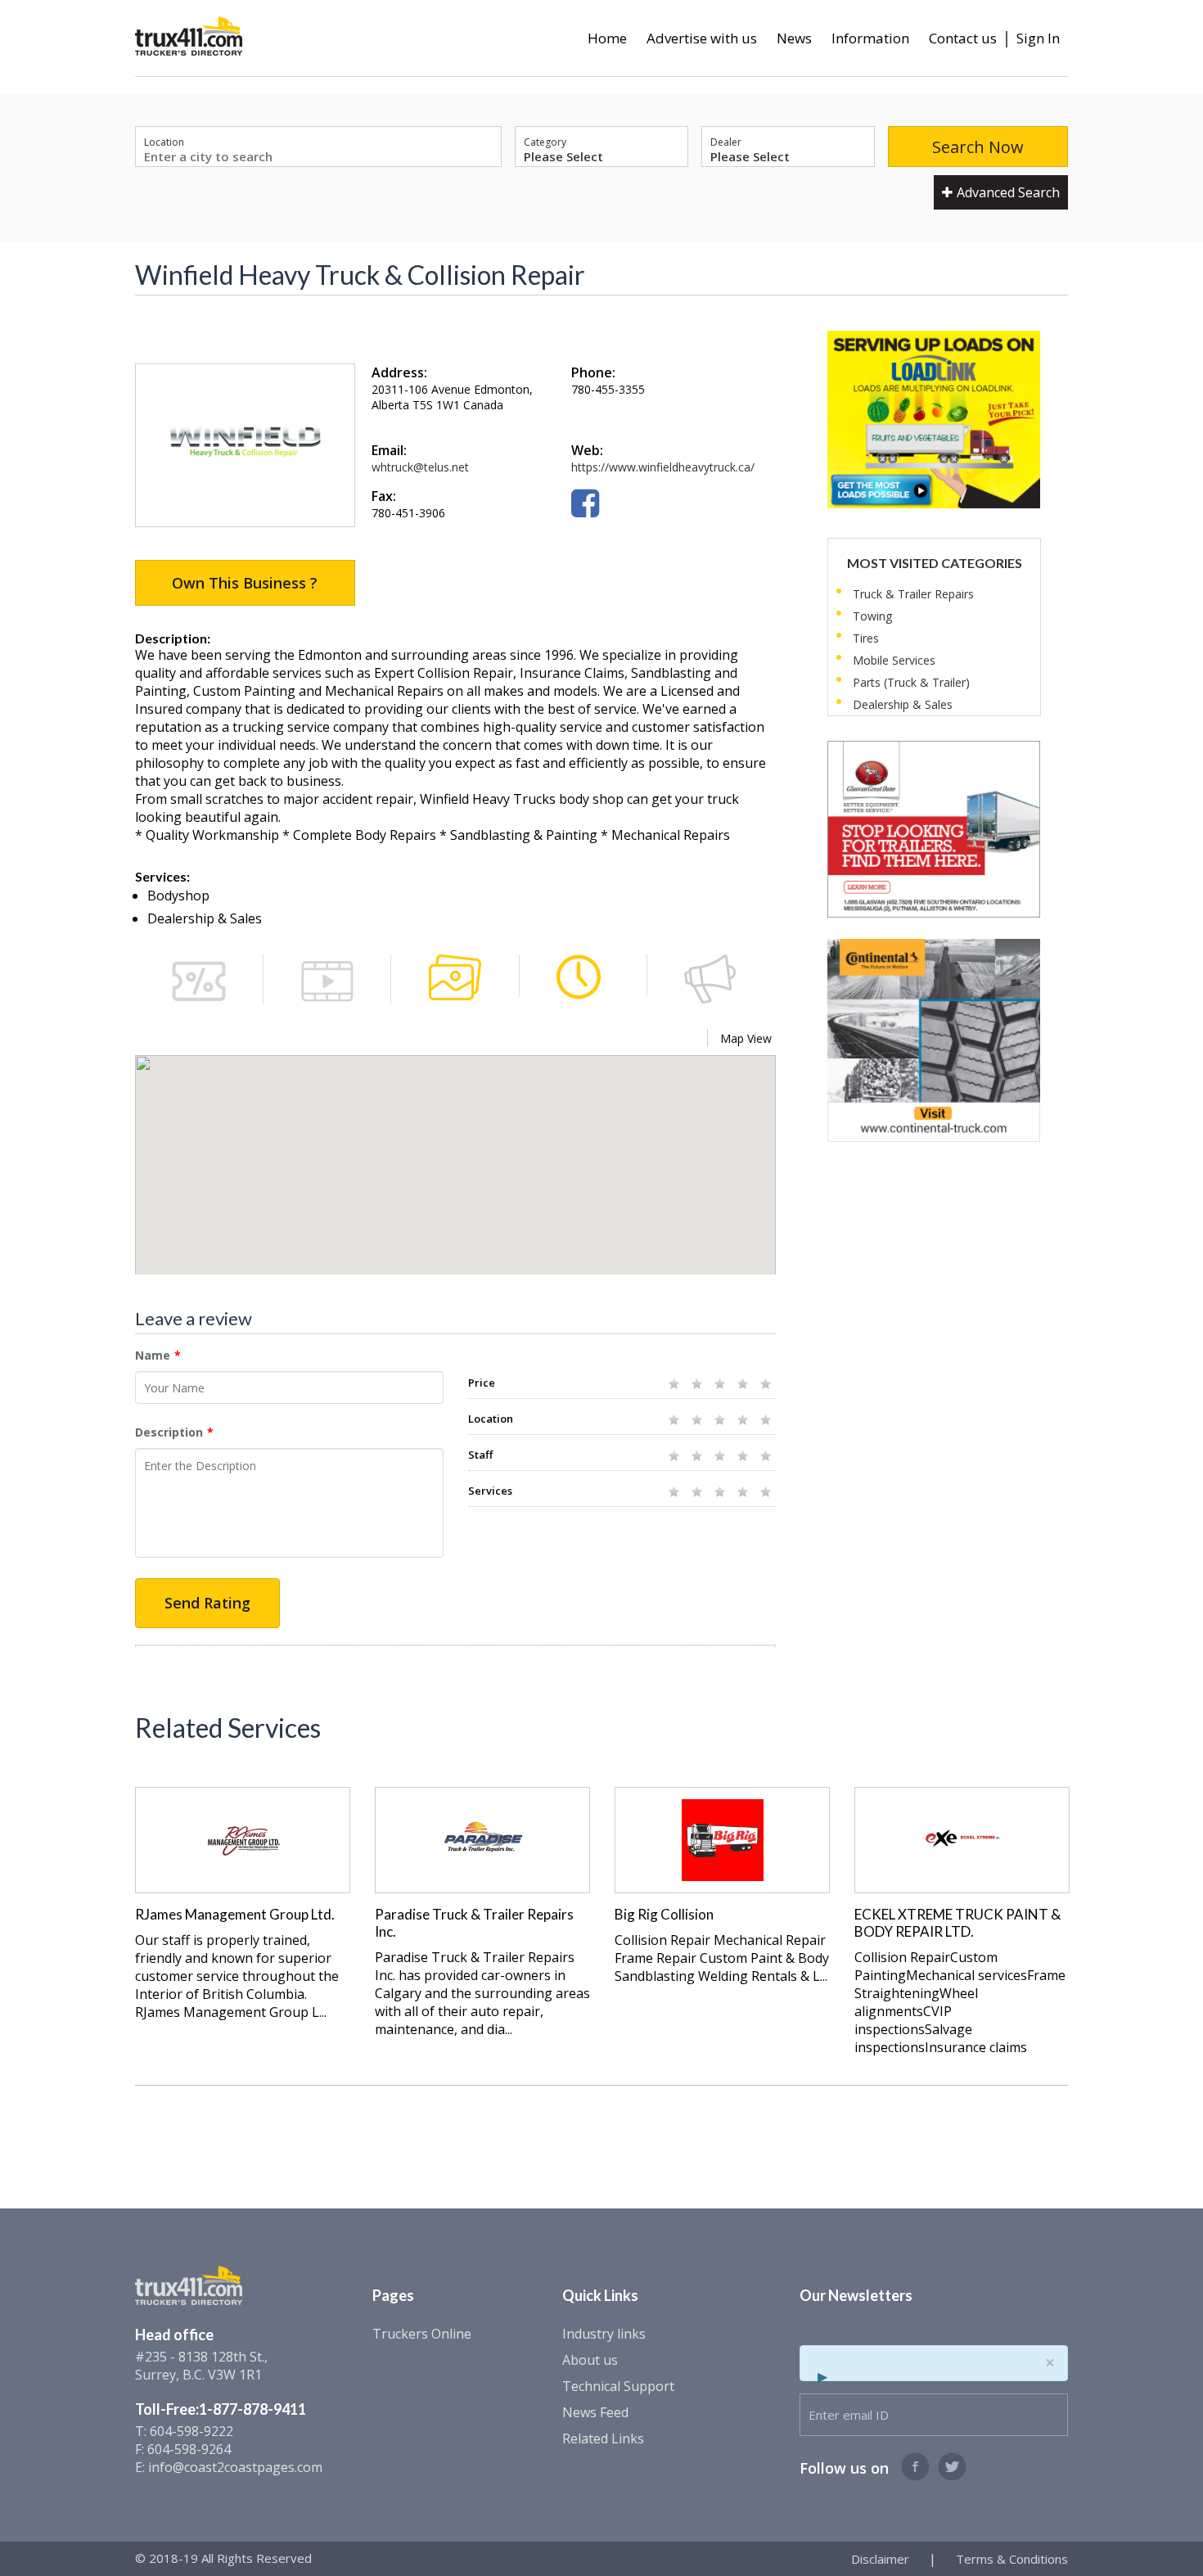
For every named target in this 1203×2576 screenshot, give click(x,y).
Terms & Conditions (1012, 2559)
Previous (113, 1872)
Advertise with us (702, 38)
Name (153, 1355)
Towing (872, 616)
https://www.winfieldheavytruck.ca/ (663, 467)
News (794, 38)
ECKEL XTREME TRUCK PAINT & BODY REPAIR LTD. (957, 1923)
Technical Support (618, 2386)
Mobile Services (894, 660)
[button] (456, 1168)
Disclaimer (880, 2559)
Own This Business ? (245, 583)
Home (607, 38)
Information (870, 38)
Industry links (604, 2334)
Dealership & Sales (903, 704)
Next (1090, 1872)
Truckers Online (422, 2334)
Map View (746, 1038)
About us (590, 2360)
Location (164, 142)
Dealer (726, 142)
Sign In (1038, 38)
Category (545, 142)
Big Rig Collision (664, 1914)
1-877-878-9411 (252, 2409)
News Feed (595, 2412)
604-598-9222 (191, 2431)
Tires (866, 638)
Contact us (963, 38)
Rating (488, 1355)
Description (169, 1432)
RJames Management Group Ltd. (235, 1914)
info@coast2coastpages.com (235, 2467)
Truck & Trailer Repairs (913, 594)
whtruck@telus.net (420, 467)
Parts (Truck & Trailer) (911, 682)
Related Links (603, 2438)
